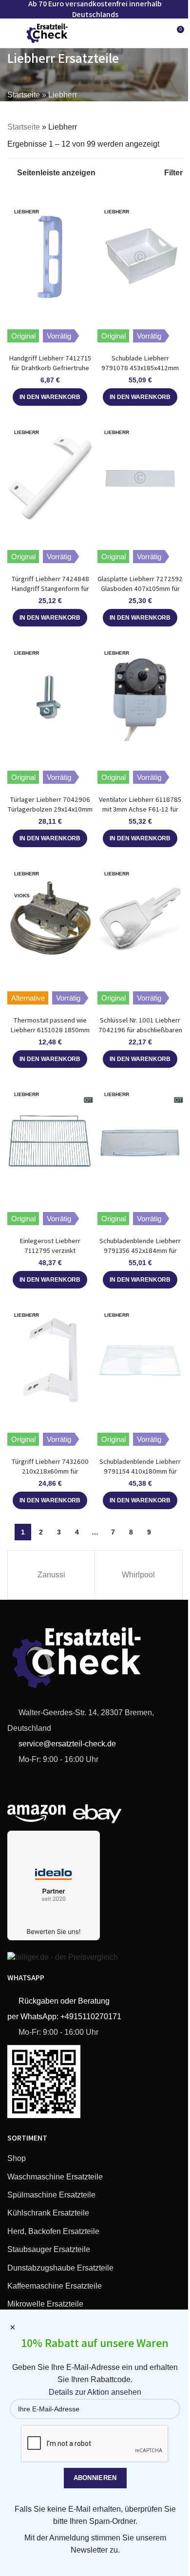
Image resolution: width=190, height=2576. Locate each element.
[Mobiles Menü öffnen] (11, 33)
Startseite (24, 95)
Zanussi (51, 1575)
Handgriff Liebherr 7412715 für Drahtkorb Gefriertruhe (50, 363)
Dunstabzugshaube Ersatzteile (60, 2268)
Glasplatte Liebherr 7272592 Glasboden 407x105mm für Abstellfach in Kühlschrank (140, 588)
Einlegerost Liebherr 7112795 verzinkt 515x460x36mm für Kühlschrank (50, 1255)
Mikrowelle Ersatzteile (45, 2304)
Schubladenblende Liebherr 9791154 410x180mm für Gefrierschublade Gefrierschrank (140, 1476)
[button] (50, 397)
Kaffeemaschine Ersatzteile (55, 2286)
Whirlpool (138, 1575)
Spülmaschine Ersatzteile (51, 2195)
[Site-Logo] (47, 32)
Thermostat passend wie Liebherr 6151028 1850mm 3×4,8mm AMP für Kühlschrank (50, 1034)
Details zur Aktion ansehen (95, 2392)
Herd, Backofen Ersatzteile (53, 2231)
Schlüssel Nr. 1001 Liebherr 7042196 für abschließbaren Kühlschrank (140, 1030)
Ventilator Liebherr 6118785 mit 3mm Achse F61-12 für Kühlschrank (140, 809)
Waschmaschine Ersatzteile (55, 2177)
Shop (17, 2158)
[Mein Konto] (158, 33)
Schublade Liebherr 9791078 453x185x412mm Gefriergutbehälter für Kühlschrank (140, 372)
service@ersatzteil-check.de (66, 1744)
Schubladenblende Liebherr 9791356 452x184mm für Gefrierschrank (140, 1250)
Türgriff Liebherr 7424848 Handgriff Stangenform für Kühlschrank (50, 588)
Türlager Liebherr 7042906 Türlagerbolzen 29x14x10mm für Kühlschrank (50, 809)
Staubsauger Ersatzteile (49, 2249)
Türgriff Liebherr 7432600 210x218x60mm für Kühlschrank (50, 1471)
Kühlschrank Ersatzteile (48, 2213)
